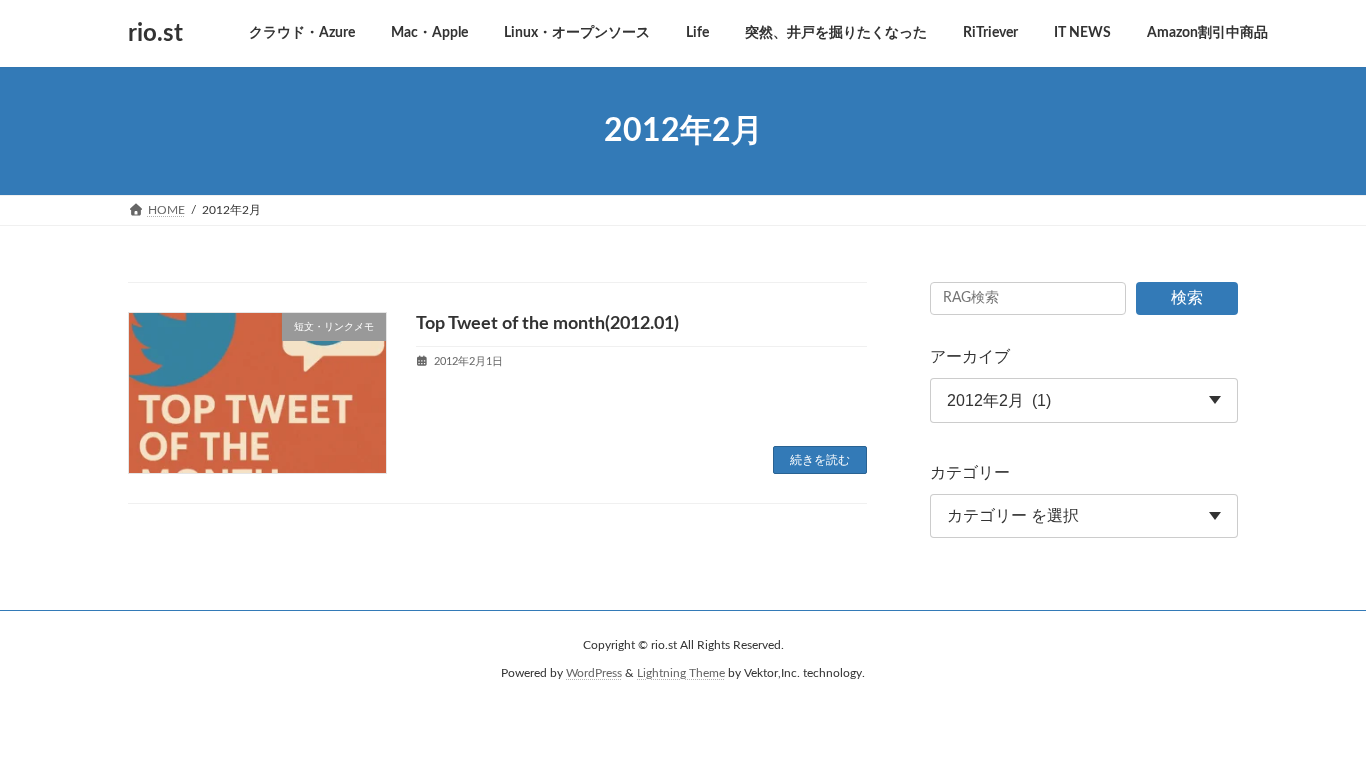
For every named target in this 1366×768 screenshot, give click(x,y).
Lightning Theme (681, 674)
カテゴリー (970, 473)
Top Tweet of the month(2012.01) (547, 324)
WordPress (594, 674)
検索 (1187, 298)
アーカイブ (970, 357)
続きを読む (820, 460)
